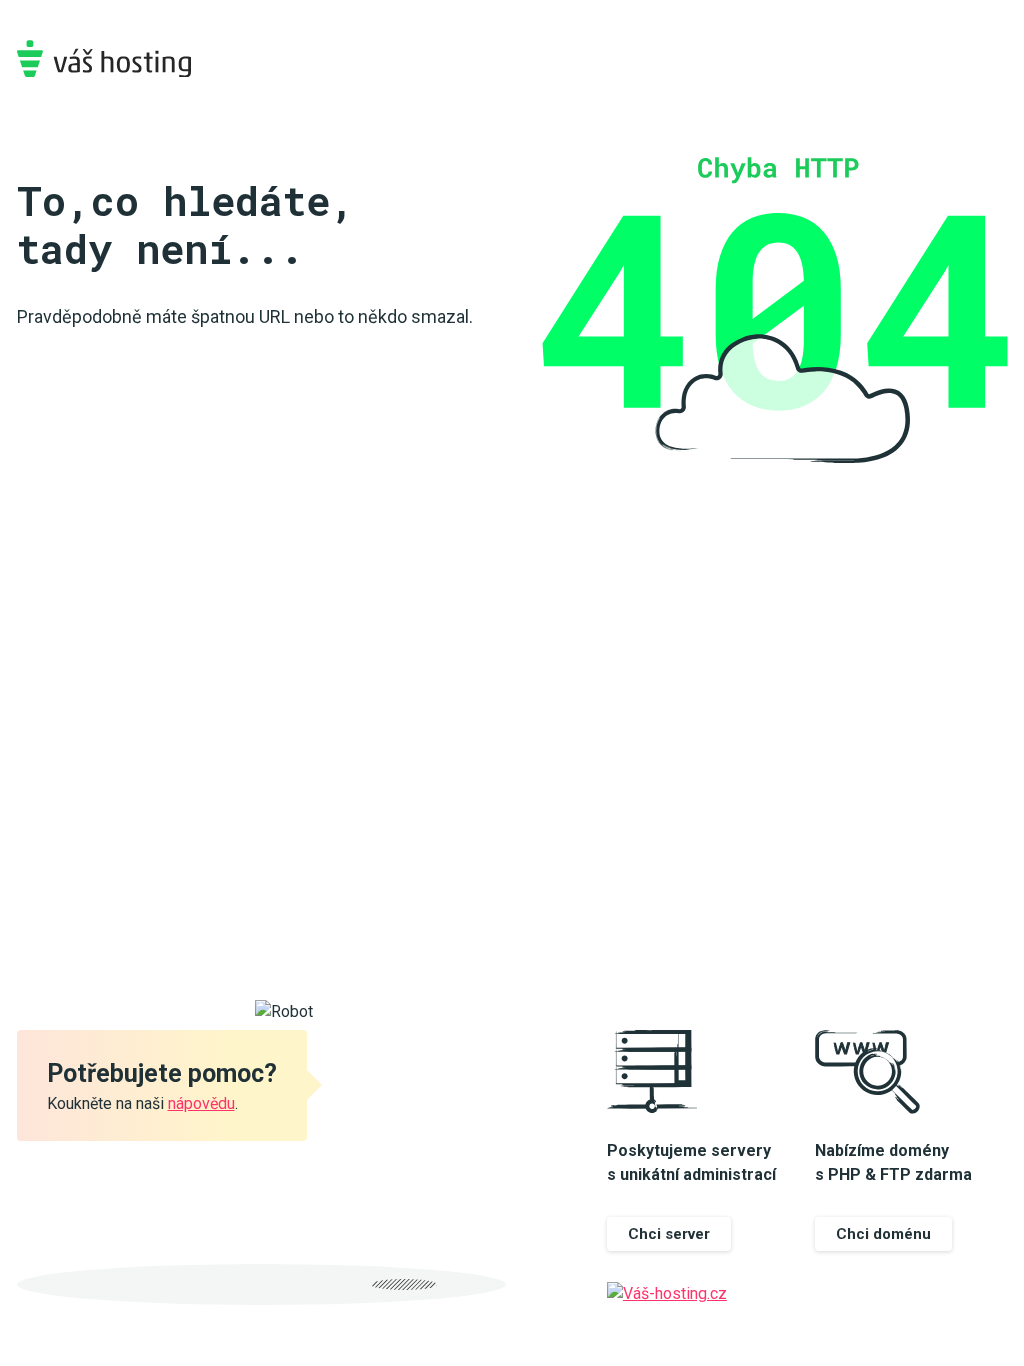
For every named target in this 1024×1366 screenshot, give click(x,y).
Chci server (669, 1234)
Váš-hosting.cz (104, 58)
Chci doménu (883, 1234)
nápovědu (201, 1103)
